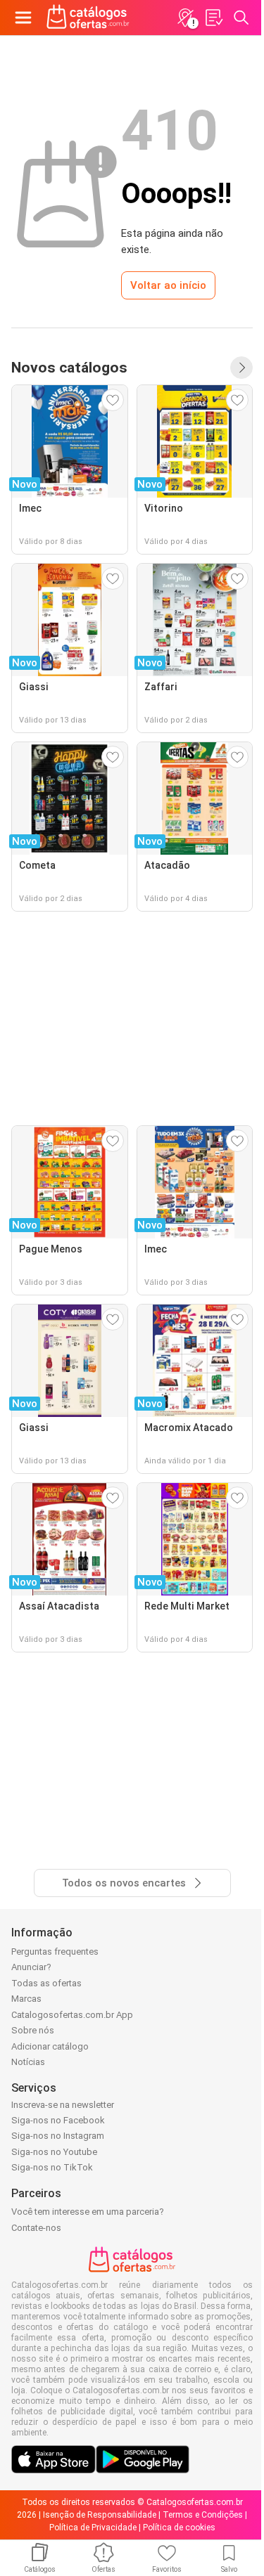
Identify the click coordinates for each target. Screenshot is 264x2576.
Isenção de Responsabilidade (100, 2515)
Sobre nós (33, 2030)
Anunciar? (31, 1967)
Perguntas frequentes (55, 1952)
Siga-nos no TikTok (52, 2167)
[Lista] (213, 18)
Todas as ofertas (46, 1983)
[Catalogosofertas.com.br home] (88, 18)
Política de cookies (179, 2528)
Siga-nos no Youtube (54, 2152)
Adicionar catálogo (50, 2046)
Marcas (26, 1999)
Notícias (28, 2062)
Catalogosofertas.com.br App (72, 2015)
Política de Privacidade (93, 2528)
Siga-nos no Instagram (58, 2136)
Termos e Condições (203, 2515)
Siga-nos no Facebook (58, 2120)
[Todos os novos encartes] (241, 368)
